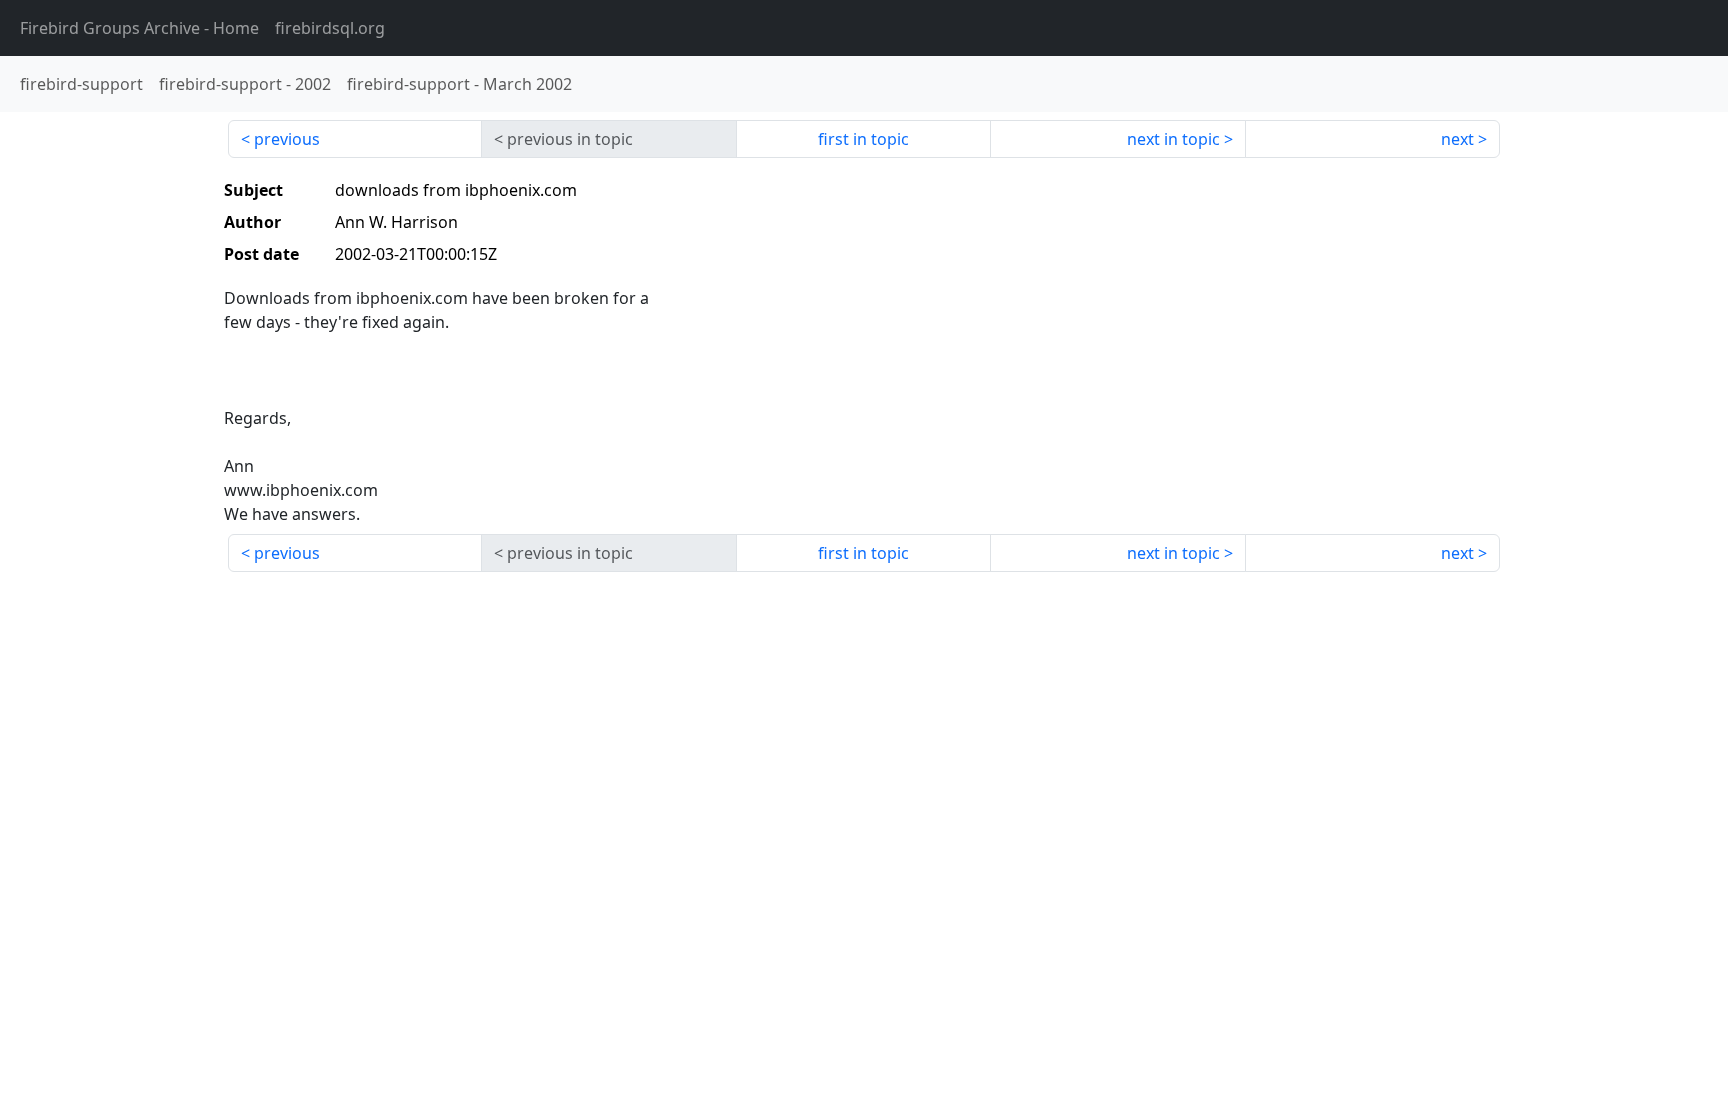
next (1457, 139)
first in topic (863, 139)
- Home (139, 28)
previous (287, 139)
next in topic (1173, 139)
